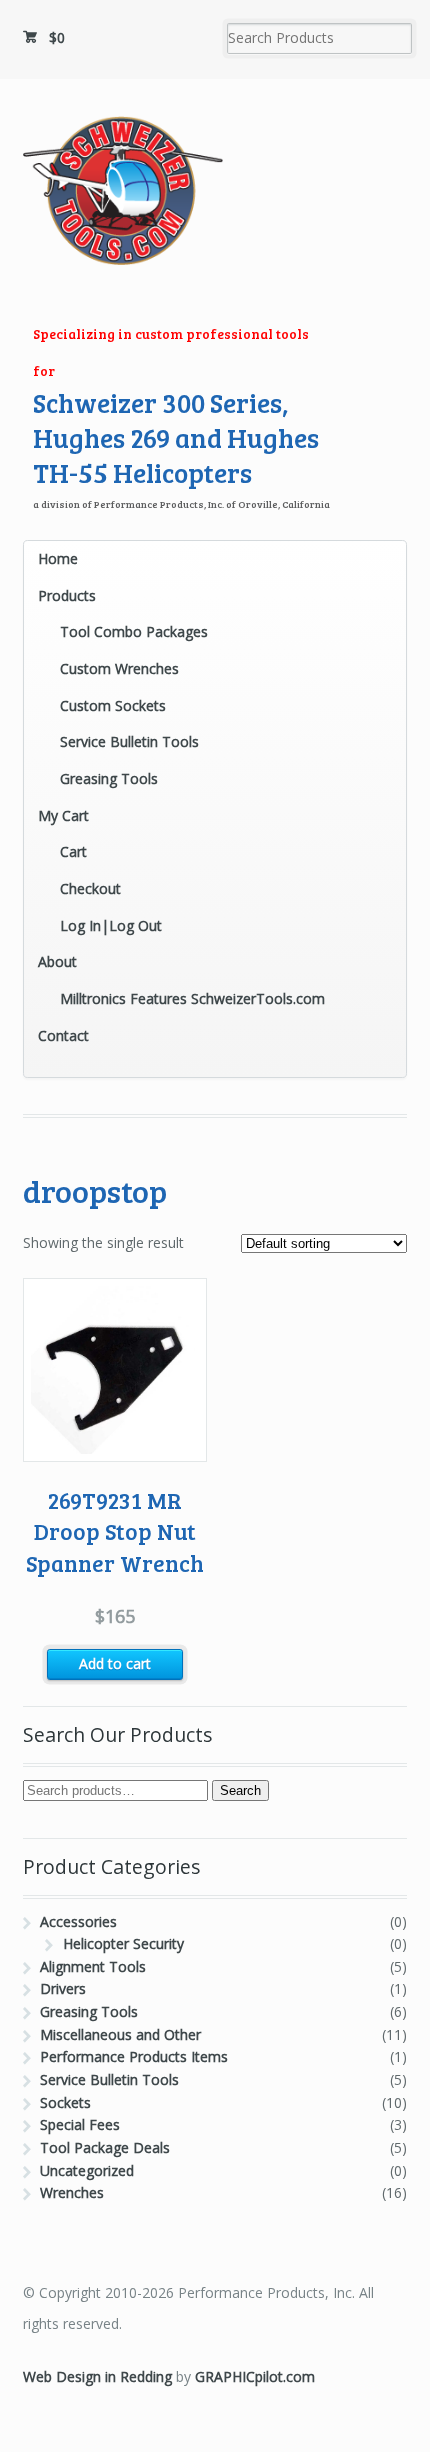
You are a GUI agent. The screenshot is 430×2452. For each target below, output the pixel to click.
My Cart (63, 815)
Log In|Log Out (111, 925)
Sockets (65, 2102)
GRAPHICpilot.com (255, 2376)
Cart (73, 851)
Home (58, 558)
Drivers (63, 1988)
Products (67, 595)
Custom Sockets (113, 705)
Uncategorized (87, 2170)
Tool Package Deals (105, 2147)
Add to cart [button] (115, 1663)
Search (240, 1790)
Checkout (90, 888)
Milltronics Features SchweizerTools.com (192, 998)
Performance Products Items (134, 2056)
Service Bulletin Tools (129, 741)
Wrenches (72, 2192)
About (57, 961)
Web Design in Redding (97, 2376)
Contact (63, 1035)
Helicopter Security (123, 1943)
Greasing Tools (109, 778)
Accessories (78, 1921)
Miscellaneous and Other (120, 2034)
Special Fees (80, 2124)
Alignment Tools (93, 1966)
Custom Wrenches (119, 668)
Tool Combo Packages (134, 631)
